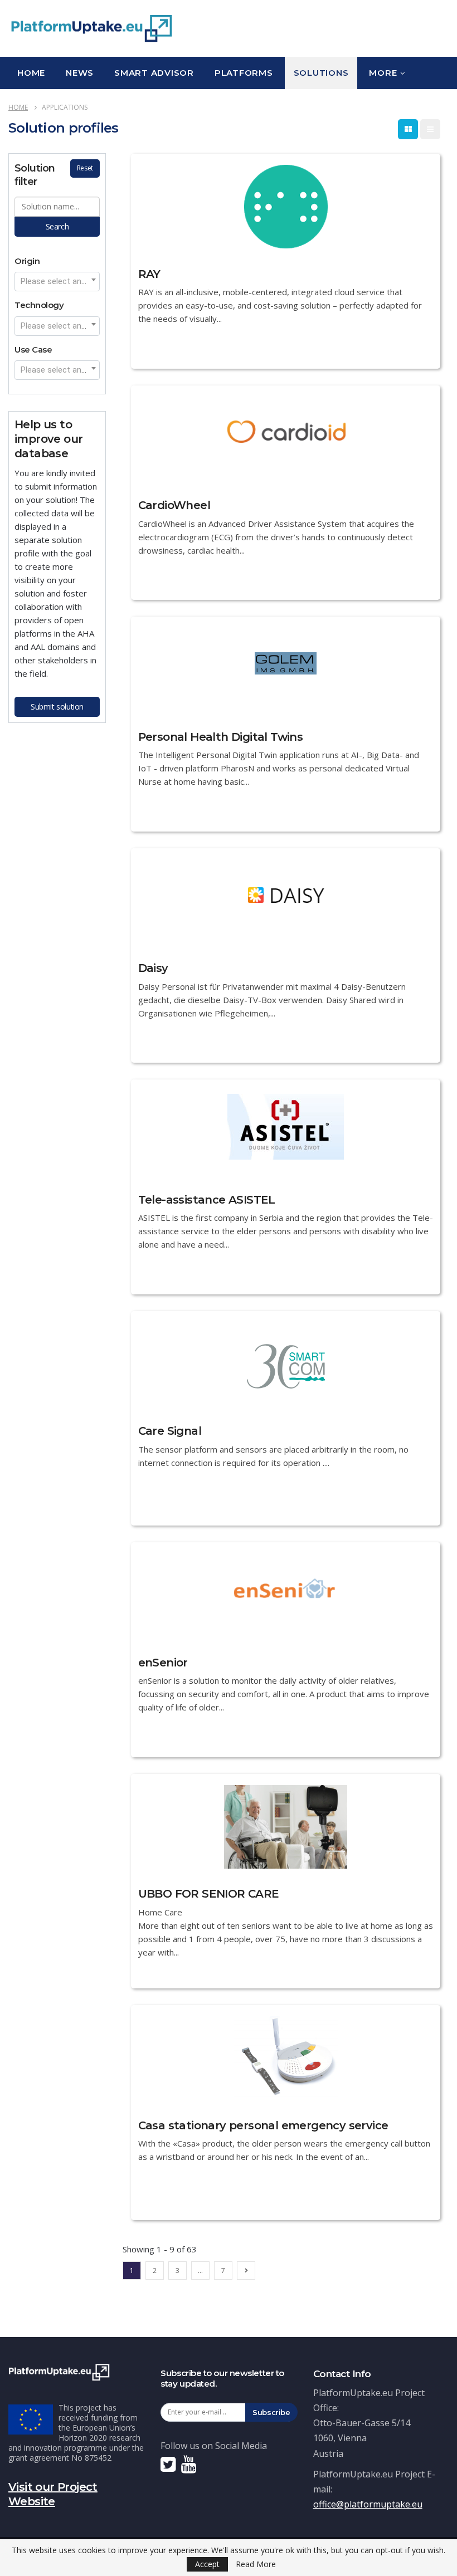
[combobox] (57, 282)
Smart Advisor (154, 73)
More (383, 73)
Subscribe (271, 2412)
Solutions (321, 73)
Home (31, 73)
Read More (256, 2564)
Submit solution (57, 707)
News (80, 73)
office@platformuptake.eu (368, 2504)
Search (57, 226)
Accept (207, 2564)
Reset (85, 168)
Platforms (244, 73)
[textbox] (57, 281)
